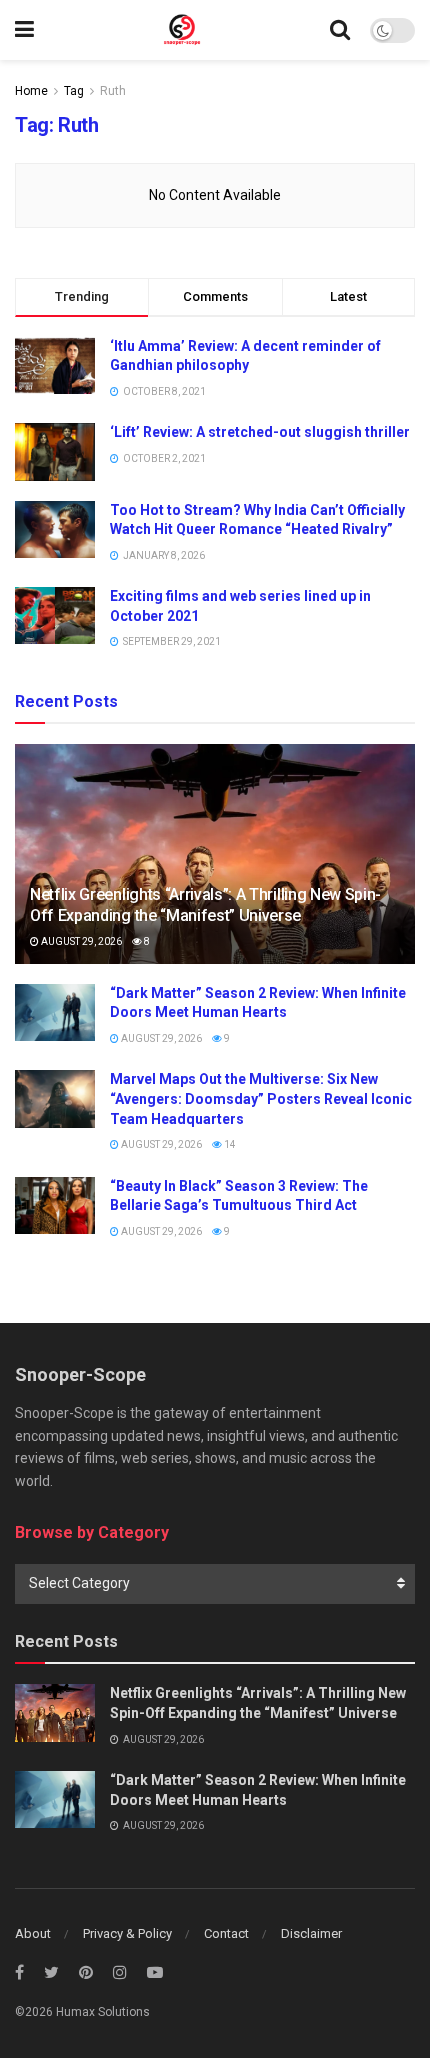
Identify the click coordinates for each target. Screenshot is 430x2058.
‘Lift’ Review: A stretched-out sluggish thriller (260, 432)
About (33, 1933)
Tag (74, 91)
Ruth (113, 91)
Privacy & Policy (127, 1933)
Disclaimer (311, 1933)
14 (229, 1144)
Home (31, 91)
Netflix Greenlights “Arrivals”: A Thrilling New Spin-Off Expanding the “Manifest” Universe (205, 905)
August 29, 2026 (80, 941)
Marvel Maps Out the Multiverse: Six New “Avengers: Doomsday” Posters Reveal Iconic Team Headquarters (261, 1098)
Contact (226, 1933)
